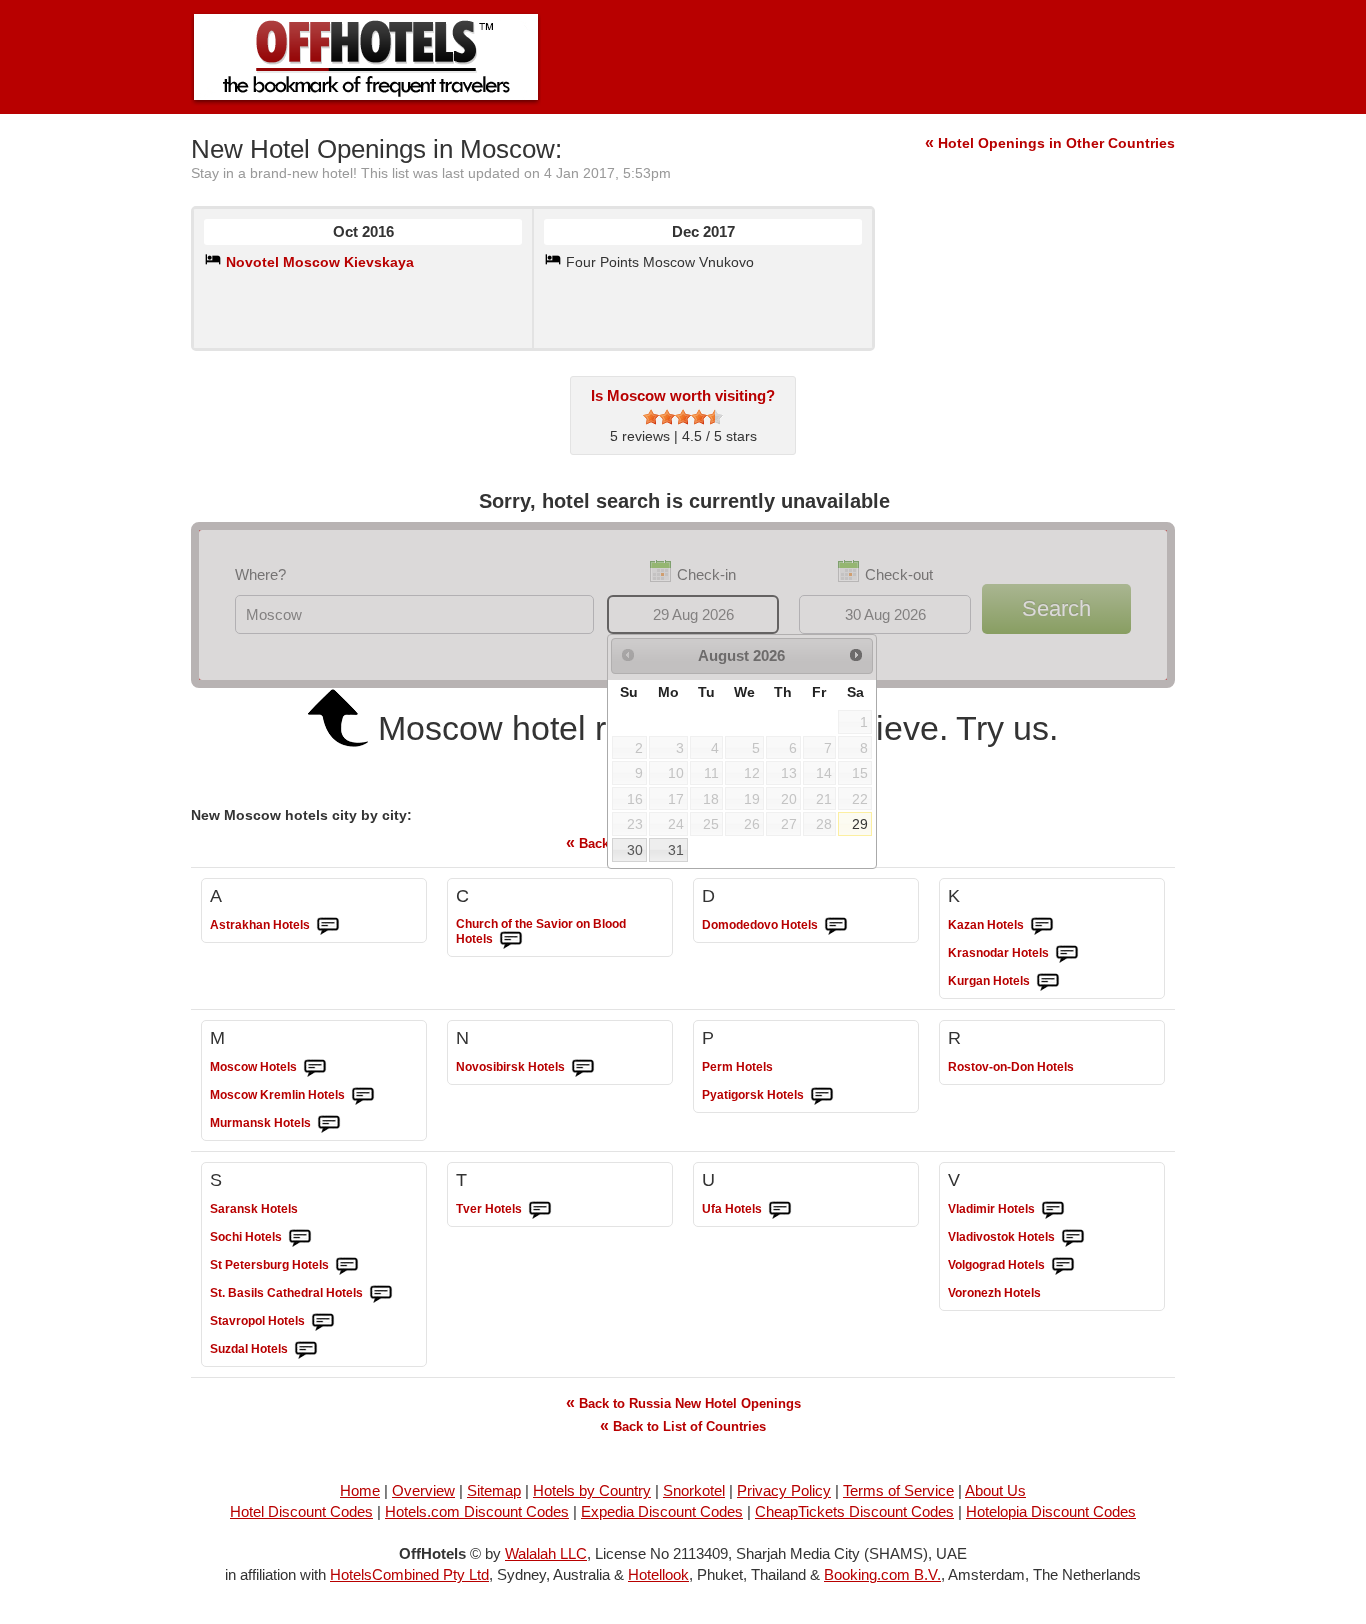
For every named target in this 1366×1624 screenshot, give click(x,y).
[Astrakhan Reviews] (328, 926)
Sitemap (494, 1490)
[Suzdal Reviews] (306, 1350)
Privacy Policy (784, 1490)
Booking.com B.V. (882, 1574)
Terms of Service (898, 1490)
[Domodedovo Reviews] (836, 926)
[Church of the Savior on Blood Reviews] (511, 940)
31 (676, 850)
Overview (423, 1490)
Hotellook (658, 1574)
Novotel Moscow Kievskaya (320, 262)
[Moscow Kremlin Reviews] (363, 1096)
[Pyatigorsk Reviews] (822, 1096)
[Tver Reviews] (540, 1210)
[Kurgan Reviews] (1048, 982)
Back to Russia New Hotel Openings (683, 1402)
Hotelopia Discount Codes (1051, 1511)
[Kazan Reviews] (1042, 926)
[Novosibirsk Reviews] (583, 1068)
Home (360, 1490)
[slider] (683, 417)
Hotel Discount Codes (301, 1511)
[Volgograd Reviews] (1063, 1266)
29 (860, 824)
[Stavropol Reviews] (323, 1322)
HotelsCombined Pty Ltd (409, 1574)
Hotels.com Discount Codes (477, 1511)
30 (635, 850)
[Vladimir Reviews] (1053, 1210)
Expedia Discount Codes (662, 1511)
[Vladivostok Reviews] (1073, 1238)
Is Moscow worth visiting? (683, 395)
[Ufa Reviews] (780, 1210)
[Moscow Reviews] (315, 1068)
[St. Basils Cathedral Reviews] (381, 1294)
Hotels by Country (592, 1490)
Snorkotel (694, 1490)
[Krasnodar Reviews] (1067, 954)
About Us (995, 1490)
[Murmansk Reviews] (329, 1124)
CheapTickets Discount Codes (854, 1511)
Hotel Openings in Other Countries (1050, 143)
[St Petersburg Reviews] (347, 1266)
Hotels (260, 925)
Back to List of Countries (683, 1425)
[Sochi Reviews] (300, 1238)
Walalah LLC (546, 1553)
